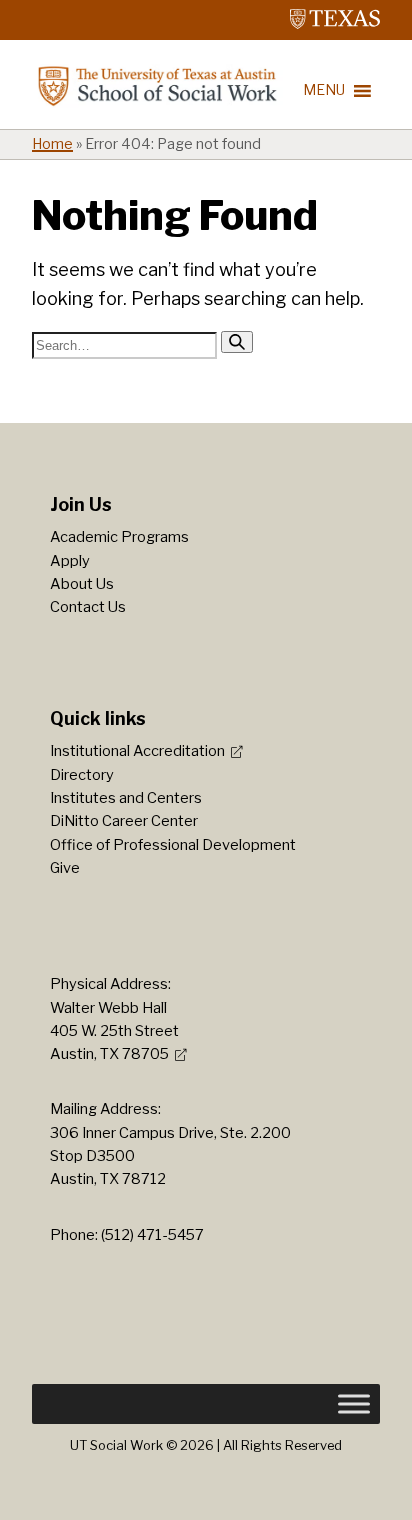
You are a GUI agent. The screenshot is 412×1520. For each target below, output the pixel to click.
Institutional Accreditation (137, 751)
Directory (82, 775)
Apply (70, 561)
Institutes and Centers (126, 798)
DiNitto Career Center (124, 821)
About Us (82, 584)
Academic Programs (119, 537)
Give (65, 868)
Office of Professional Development (173, 845)
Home (52, 144)
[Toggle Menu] (354, 1404)
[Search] (237, 342)
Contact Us (88, 607)
